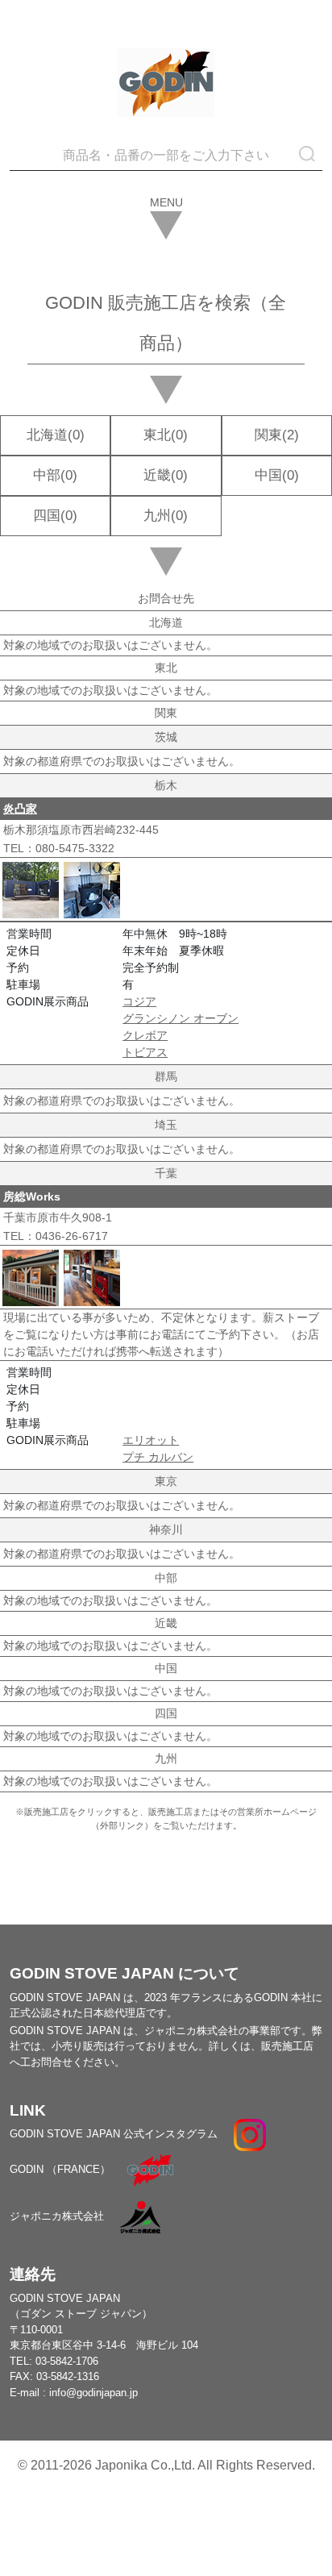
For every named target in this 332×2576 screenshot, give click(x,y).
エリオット (151, 1440)
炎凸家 (20, 809)
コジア (139, 1001)
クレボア (145, 1035)
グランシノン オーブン (181, 1018)
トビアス (145, 1052)
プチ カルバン (158, 1457)
